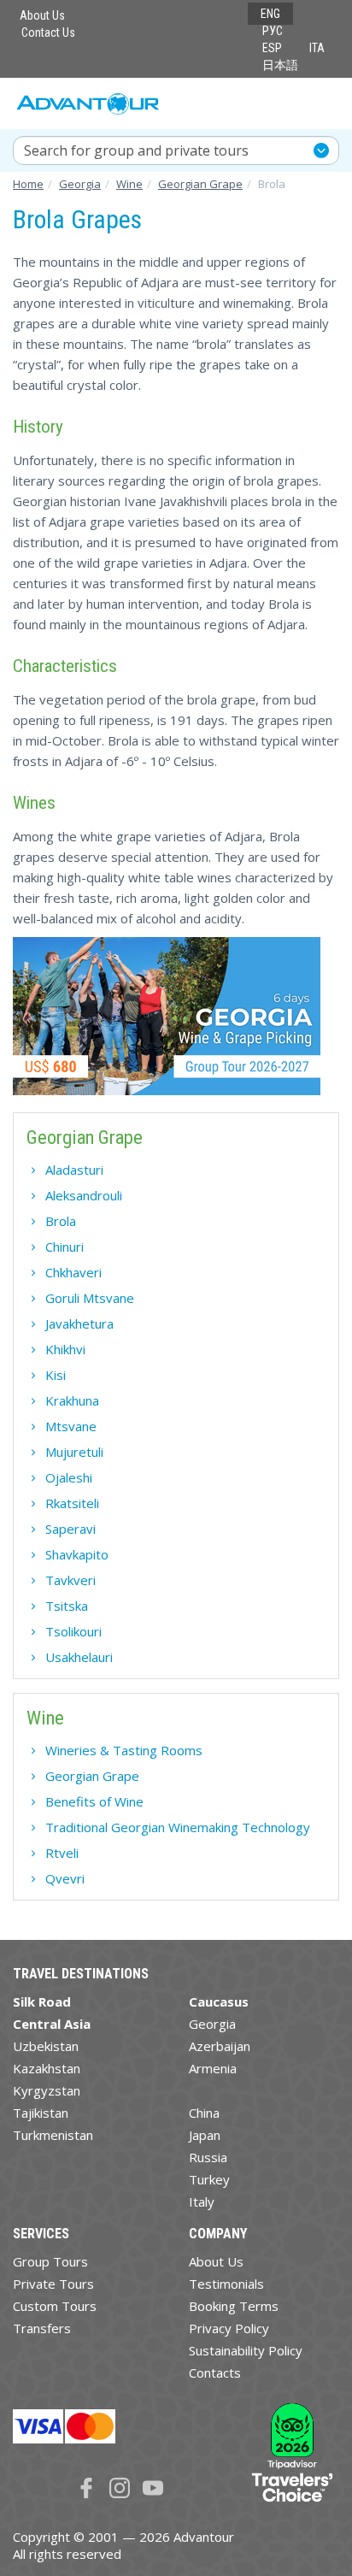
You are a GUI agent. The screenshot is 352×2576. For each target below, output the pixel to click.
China (204, 2113)
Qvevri (65, 1878)
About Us (42, 15)
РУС (273, 31)
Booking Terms (234, 2306)
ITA (317, 48)
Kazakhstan (47, 2068)
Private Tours (53, 2284)
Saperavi (70, 1529)
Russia (208, 2157)
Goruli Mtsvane (90, 1298)
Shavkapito (77, 1554)
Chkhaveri (73, 1272)
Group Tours (50, 2261)
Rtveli (62, 1853)
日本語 (280, 65)
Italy (202, 2202)
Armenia (213, 2068)
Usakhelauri (79, 1657)
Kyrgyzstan (47, 2090)
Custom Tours (55, 2306)
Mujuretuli (74, 1452)
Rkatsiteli (72, 1503)
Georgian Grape (92, 1776)
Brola (61, 1221)
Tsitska (67, 1606)
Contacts (215, 2373)
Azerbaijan (220, 2046)
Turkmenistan (53, 2135)
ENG (270, 14)
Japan (205, 2135)
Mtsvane (71, 1426)
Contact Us (48, 32)
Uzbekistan (46, 2046)
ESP (272, 48)
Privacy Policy (229, 2328)
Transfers (42, 2328)
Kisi (56, 1375)
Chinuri (65, 1247)
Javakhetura (79, 1323)
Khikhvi (65, 1349)
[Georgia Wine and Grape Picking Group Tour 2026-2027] (167, 1023)
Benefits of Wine (94, 1801)
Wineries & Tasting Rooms (124, 1750)
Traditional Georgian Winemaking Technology (178, 1827)
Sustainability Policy (246, 2350)
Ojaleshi (69, 1477)
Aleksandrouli (84, 1195)
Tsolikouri (73, 1631)
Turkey (209, 2179)
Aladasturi (74, 1170)
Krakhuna (72, 1400)
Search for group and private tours (136, 150)
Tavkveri (70, 1580)
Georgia (212, 2024)
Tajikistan (41, 2113)
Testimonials (226, 2284)
